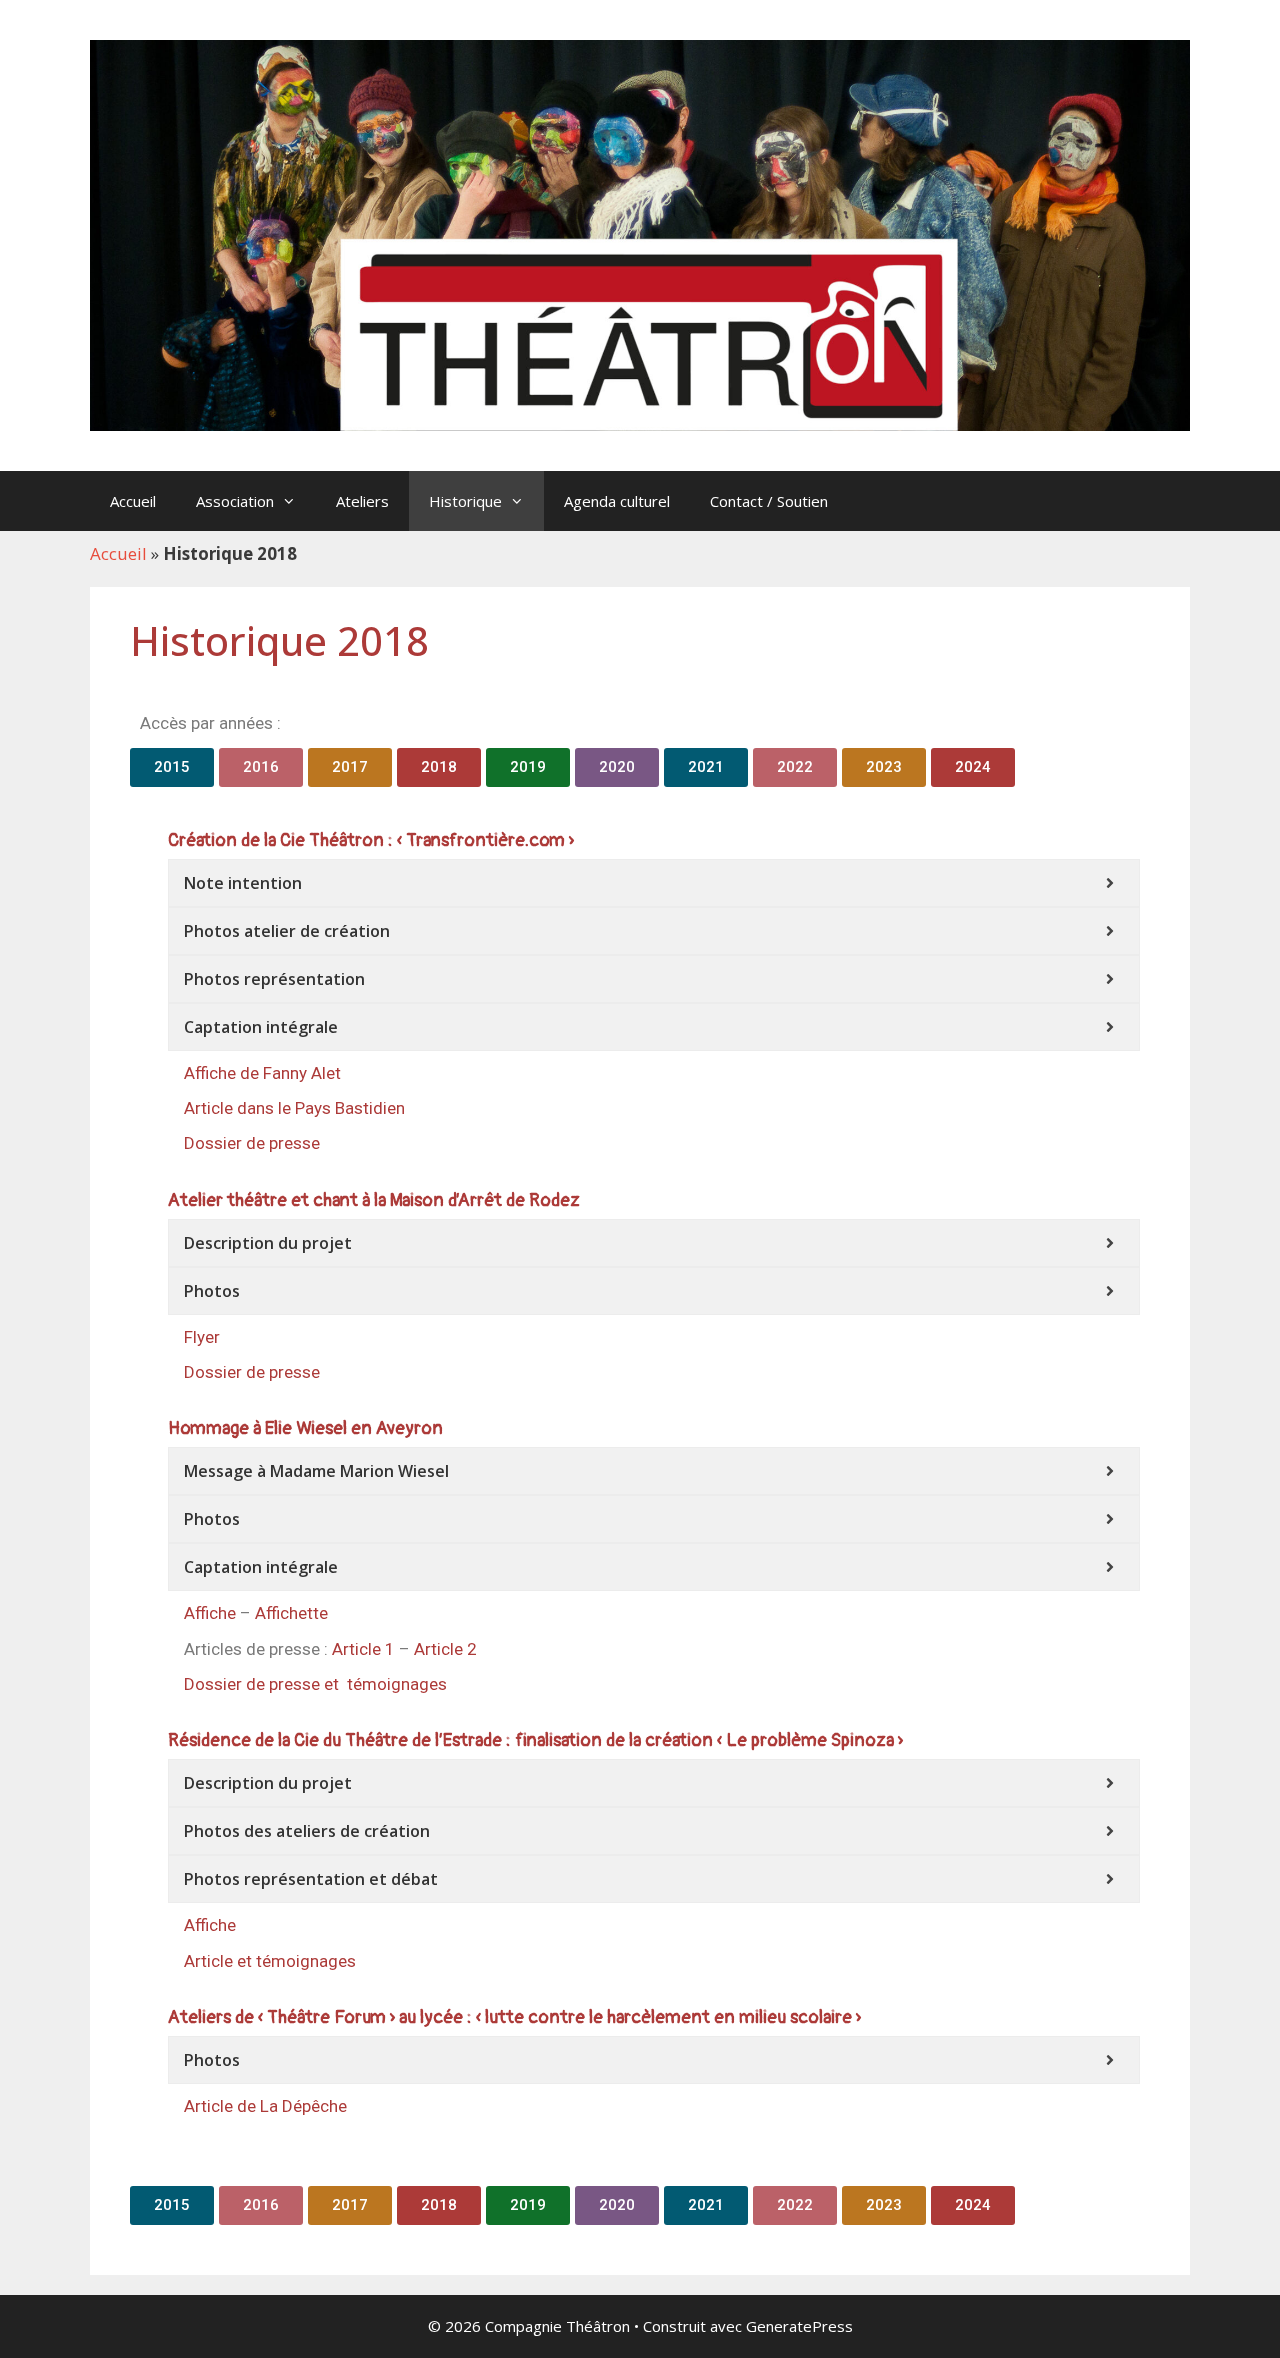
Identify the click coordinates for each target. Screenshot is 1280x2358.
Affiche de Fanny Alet (262, 1073)
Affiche (210, 1613)
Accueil (133, 501)
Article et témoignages (270, 1961)
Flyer (202, 1337)
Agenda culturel (617, 501)
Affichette (291, 1613)
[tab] (654, 883)
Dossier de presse (252, 1143)
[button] (172, 767)
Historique (465, 501)
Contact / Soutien (769, 501)
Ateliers (362, 501)
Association (235, 501)
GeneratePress (799, 2326)
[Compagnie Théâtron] (640, 233)
